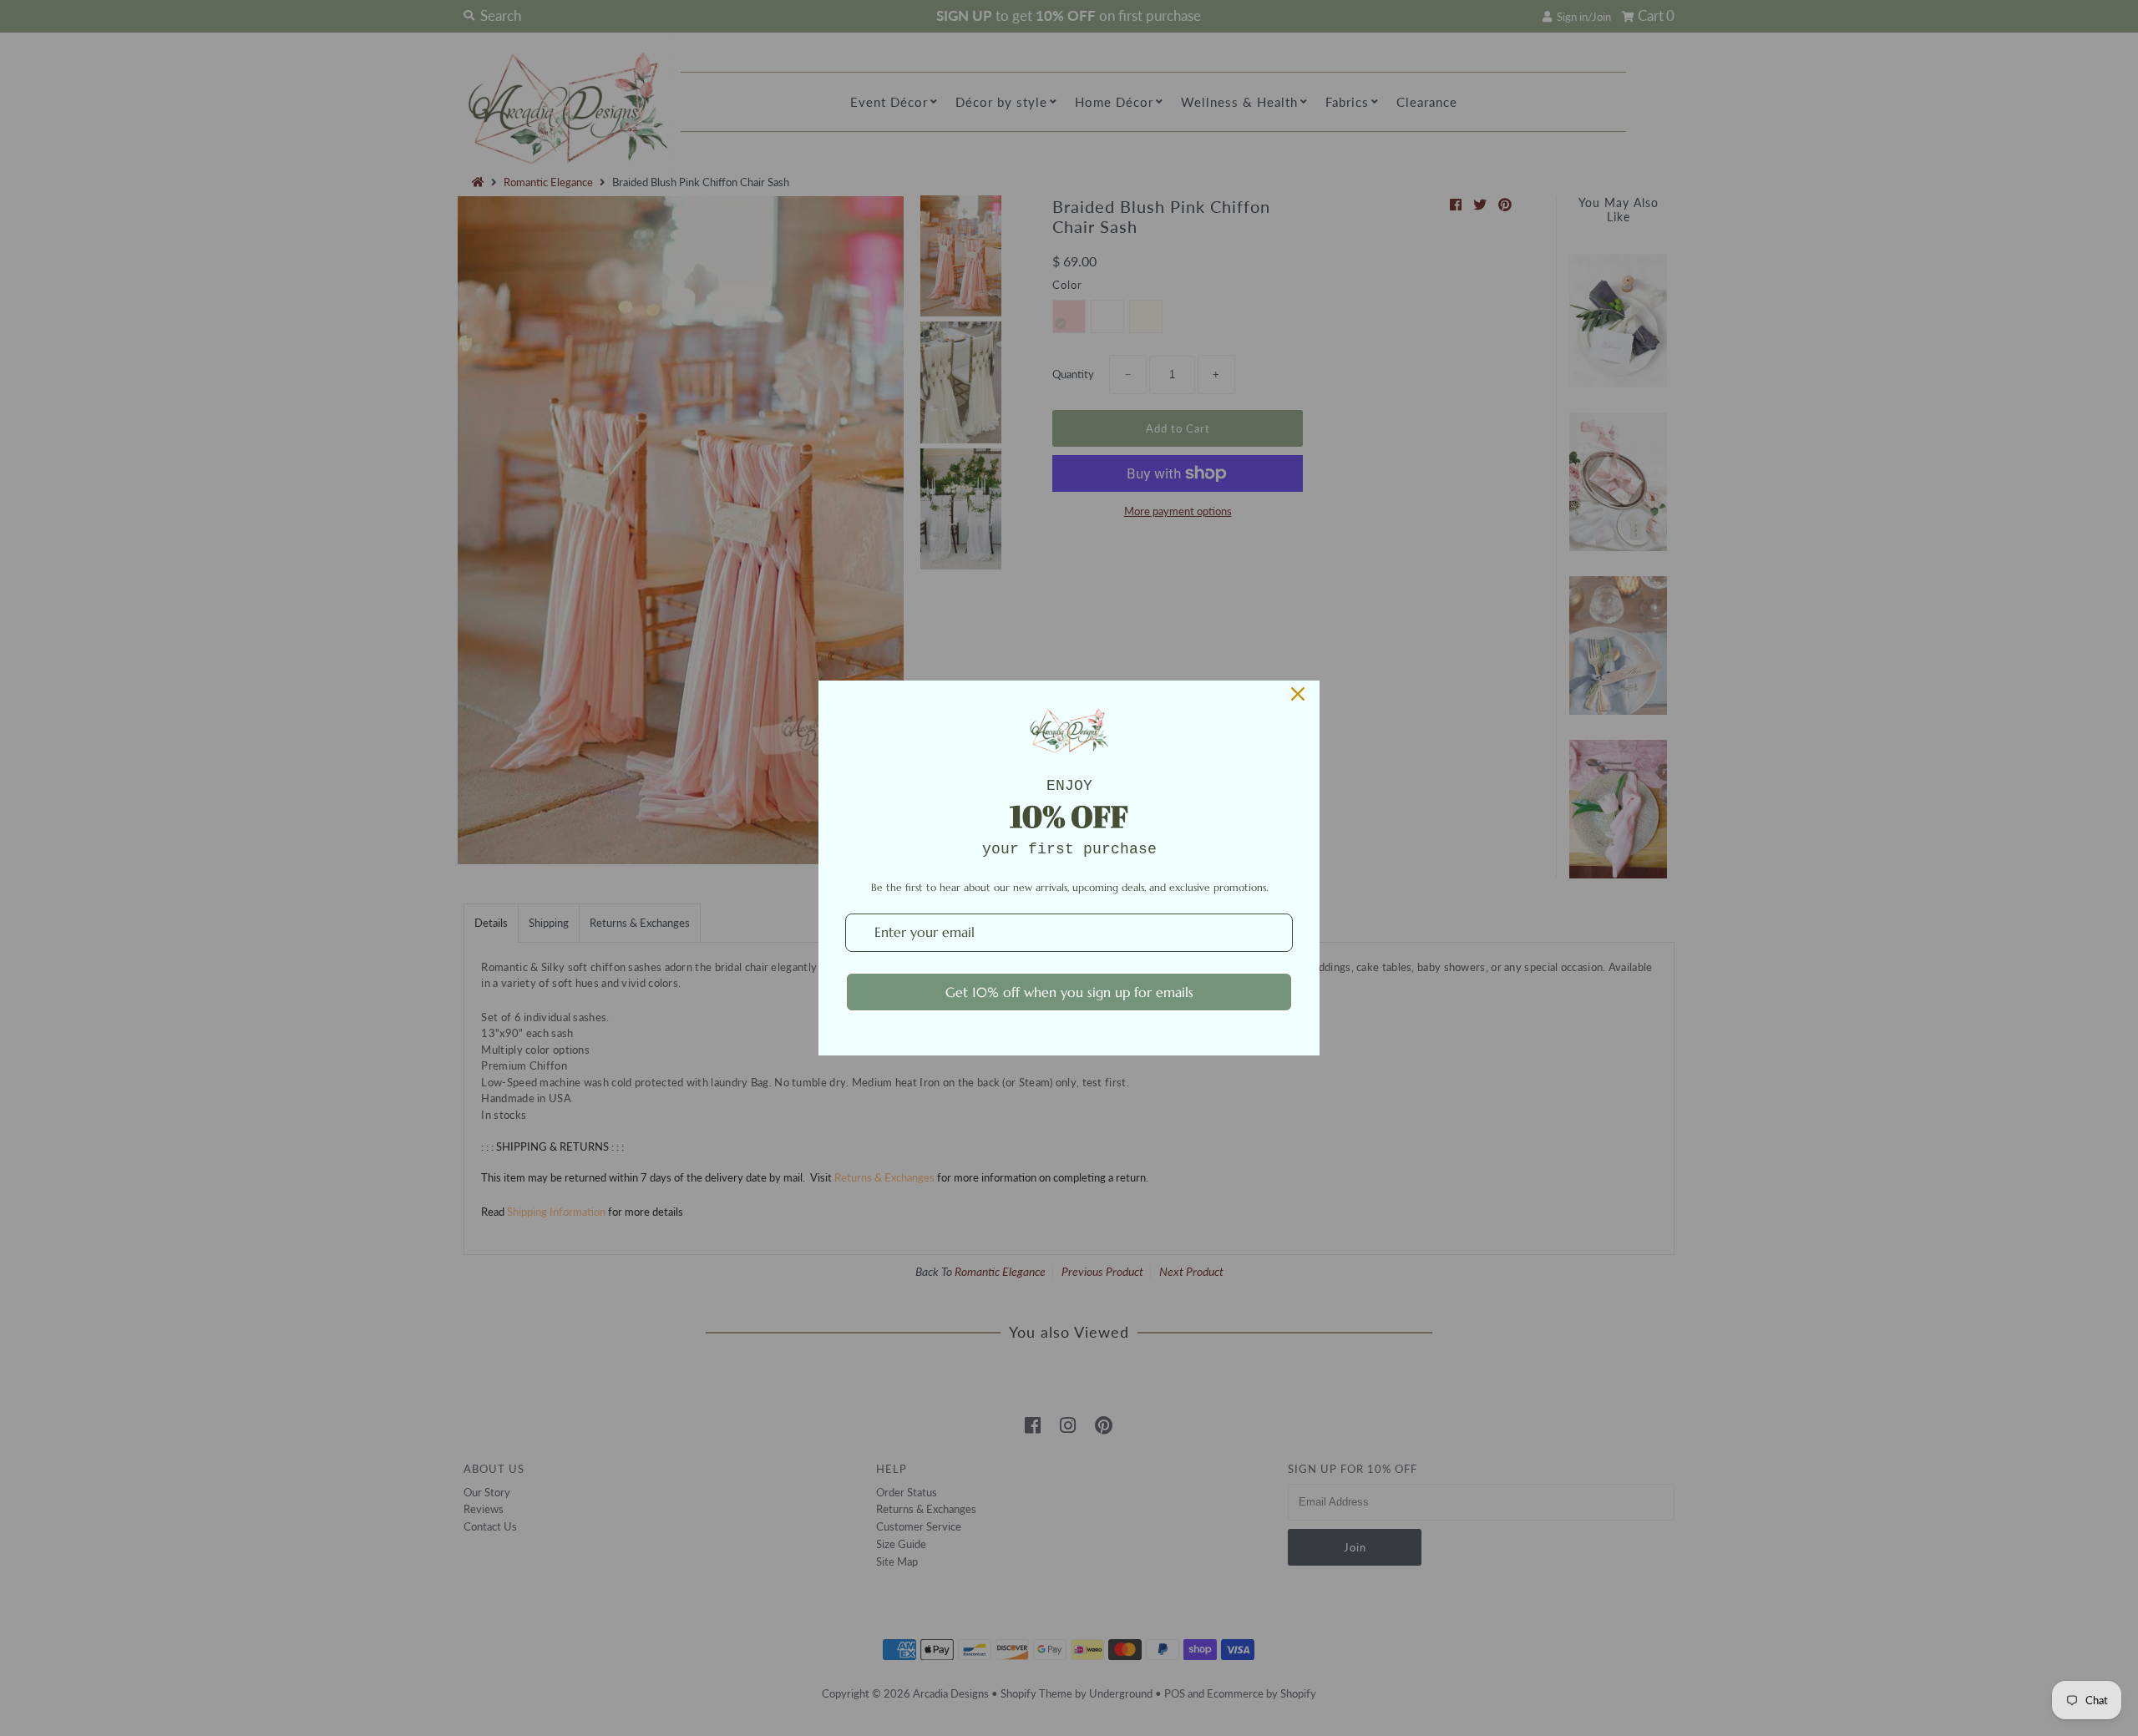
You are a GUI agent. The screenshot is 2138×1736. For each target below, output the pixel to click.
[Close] (1298, 694)
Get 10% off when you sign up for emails (1069, 992)
